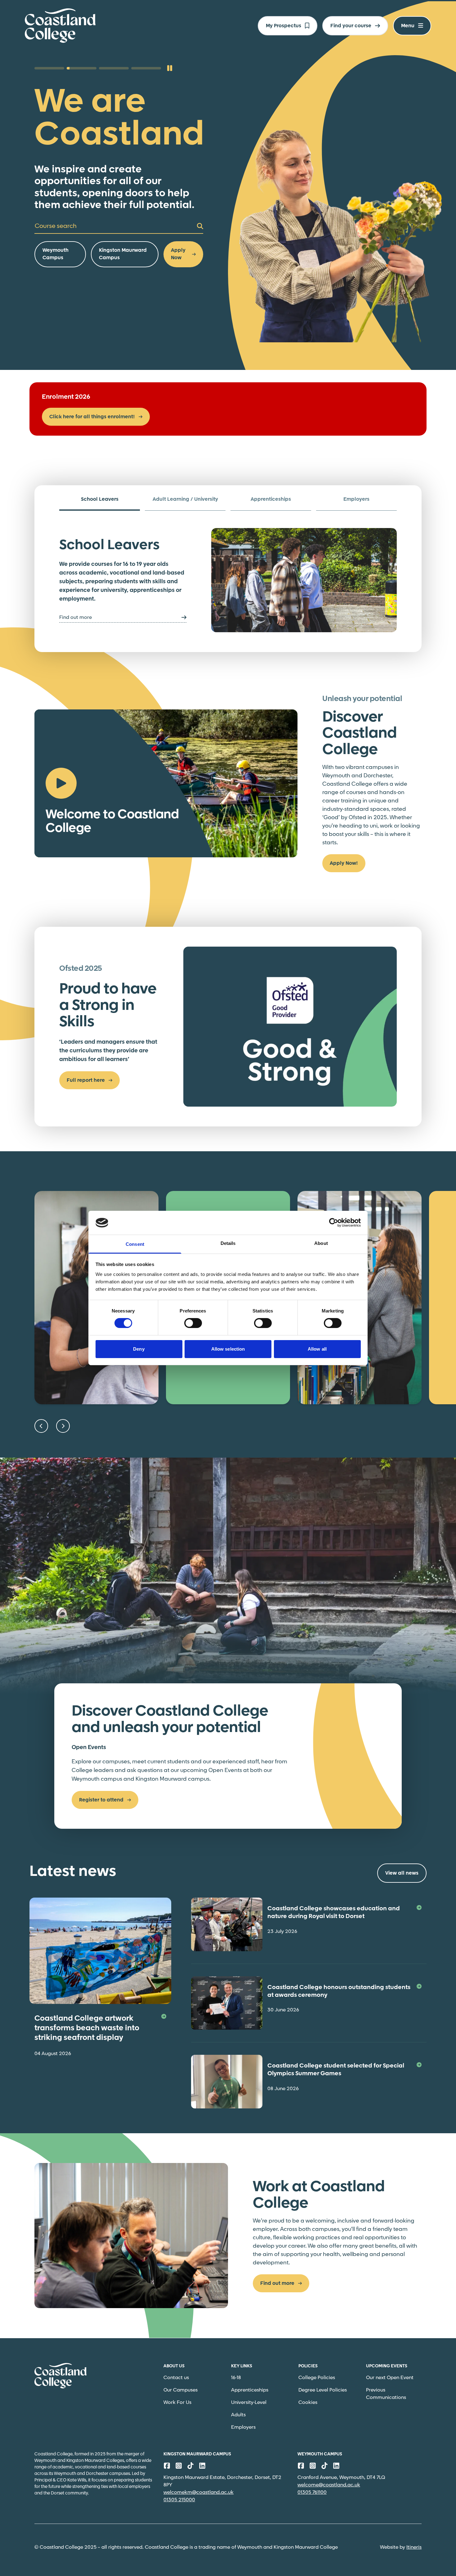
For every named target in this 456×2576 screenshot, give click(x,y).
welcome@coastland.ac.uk (329, 2485)
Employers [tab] (356, 499)
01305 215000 (179, 2500)
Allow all (317, 1349)
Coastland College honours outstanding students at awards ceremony (339, 1991)
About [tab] (321, 1243)
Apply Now (178, 254)
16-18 (236, 2378)
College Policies (317, 2378)
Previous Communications (386, 2394)
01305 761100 (312, 2492)
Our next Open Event (390, 2378)
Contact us (176, 2378)
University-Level (249, 2403)
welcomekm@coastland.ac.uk (199, 2492)
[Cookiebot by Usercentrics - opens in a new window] (334, 1223)
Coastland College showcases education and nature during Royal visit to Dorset (334, 1913)
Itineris (414, 2547)
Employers (243, 2427)
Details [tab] (228, 1243)
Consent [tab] (135, 1244)
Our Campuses (181, 2390)
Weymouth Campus (56, 254)
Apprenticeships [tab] (271, 499)
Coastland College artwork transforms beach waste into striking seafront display (87, 2028)
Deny (139, 1349)
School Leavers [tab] (100, 499)
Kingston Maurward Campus (123, 254)
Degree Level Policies (323, 2390)
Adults (238, 2415)
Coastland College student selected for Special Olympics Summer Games (336, 2070)
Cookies (308, 2403)
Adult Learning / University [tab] (185, 499)
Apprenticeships (250, 2390)
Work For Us (177, 2403)
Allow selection (228, 1349)
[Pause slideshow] (170, 68)
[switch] (193, 1323)
